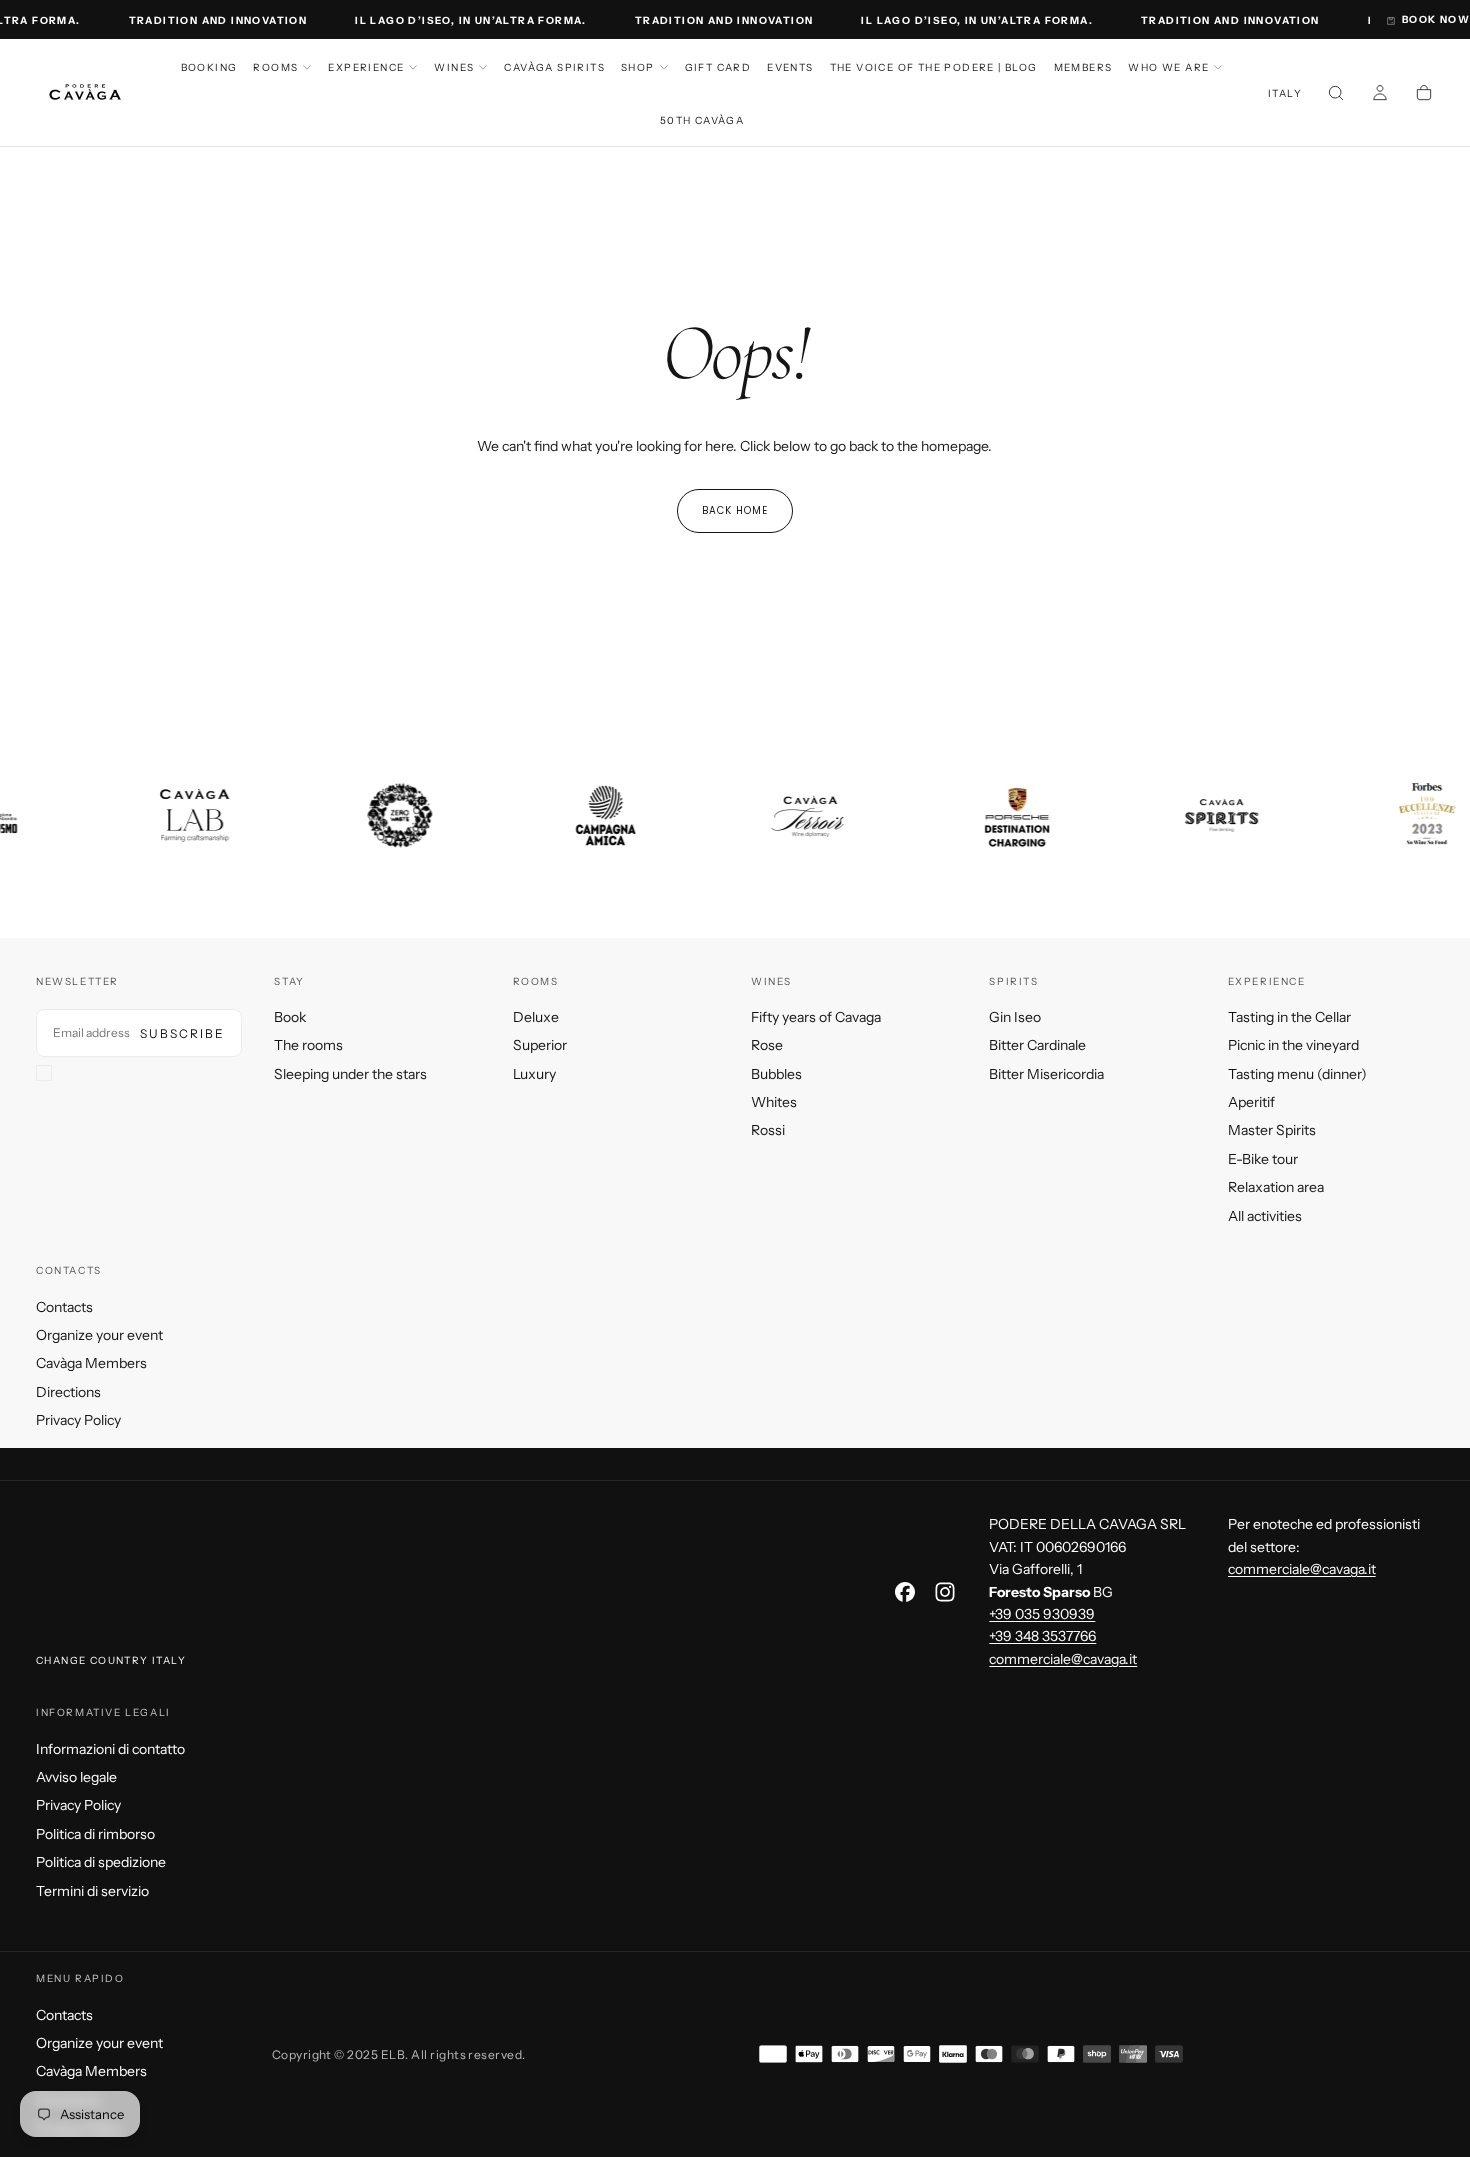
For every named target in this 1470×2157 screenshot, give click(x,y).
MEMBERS (1083, 67)
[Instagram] (945, 1592)
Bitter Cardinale (1037, 1045)
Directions (68, 1392)
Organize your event (99, 1335)
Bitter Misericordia (1046, 1074)
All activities (1265, 1216)
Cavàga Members (91, 1363)
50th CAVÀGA (702, 120)
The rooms (308, 1045)
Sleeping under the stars (350, 1074)
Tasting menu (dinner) (1297, 1074)
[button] (1285, 94)
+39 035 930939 (1042, 1614)
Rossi (768, 1130)
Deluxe (536, 1017)
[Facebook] (905, 1592)
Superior (540, 1045)
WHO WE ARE (1168, 67)
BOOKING (209, 67)
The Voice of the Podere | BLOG (934, 67)
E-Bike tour (1263, 1159)
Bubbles (776, 1074)
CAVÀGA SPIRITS (554, 67)
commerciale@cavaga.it (1063, 1659)
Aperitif (1251, 1102)
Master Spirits (1272, 1130)
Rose (767, 1045)
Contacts (64, 1307)
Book (290, 1017)
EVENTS (790, 67)
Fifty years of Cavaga (816, 1017)
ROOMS (275, 67)
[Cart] (1424, 95)
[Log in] (1380, 95)
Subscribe (182, 1033)
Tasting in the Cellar (1289, 1017)
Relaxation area (1276, 1187)
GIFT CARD (718, 67)
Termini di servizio (92, 1891)
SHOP (638, 67)
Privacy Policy (78, 1420)
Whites (774, 1102)
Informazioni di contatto (110, 1749)
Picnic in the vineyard (1293, 1045)
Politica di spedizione (101, 1862)
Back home (735, 510)
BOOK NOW (1436, 19)
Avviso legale (76, 1777)
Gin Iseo (1015, 1017)
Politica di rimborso (95, 1834)
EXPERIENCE (366, 67)
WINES (454, 67)
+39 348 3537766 (1042, 1636)
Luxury (534, 1074)
